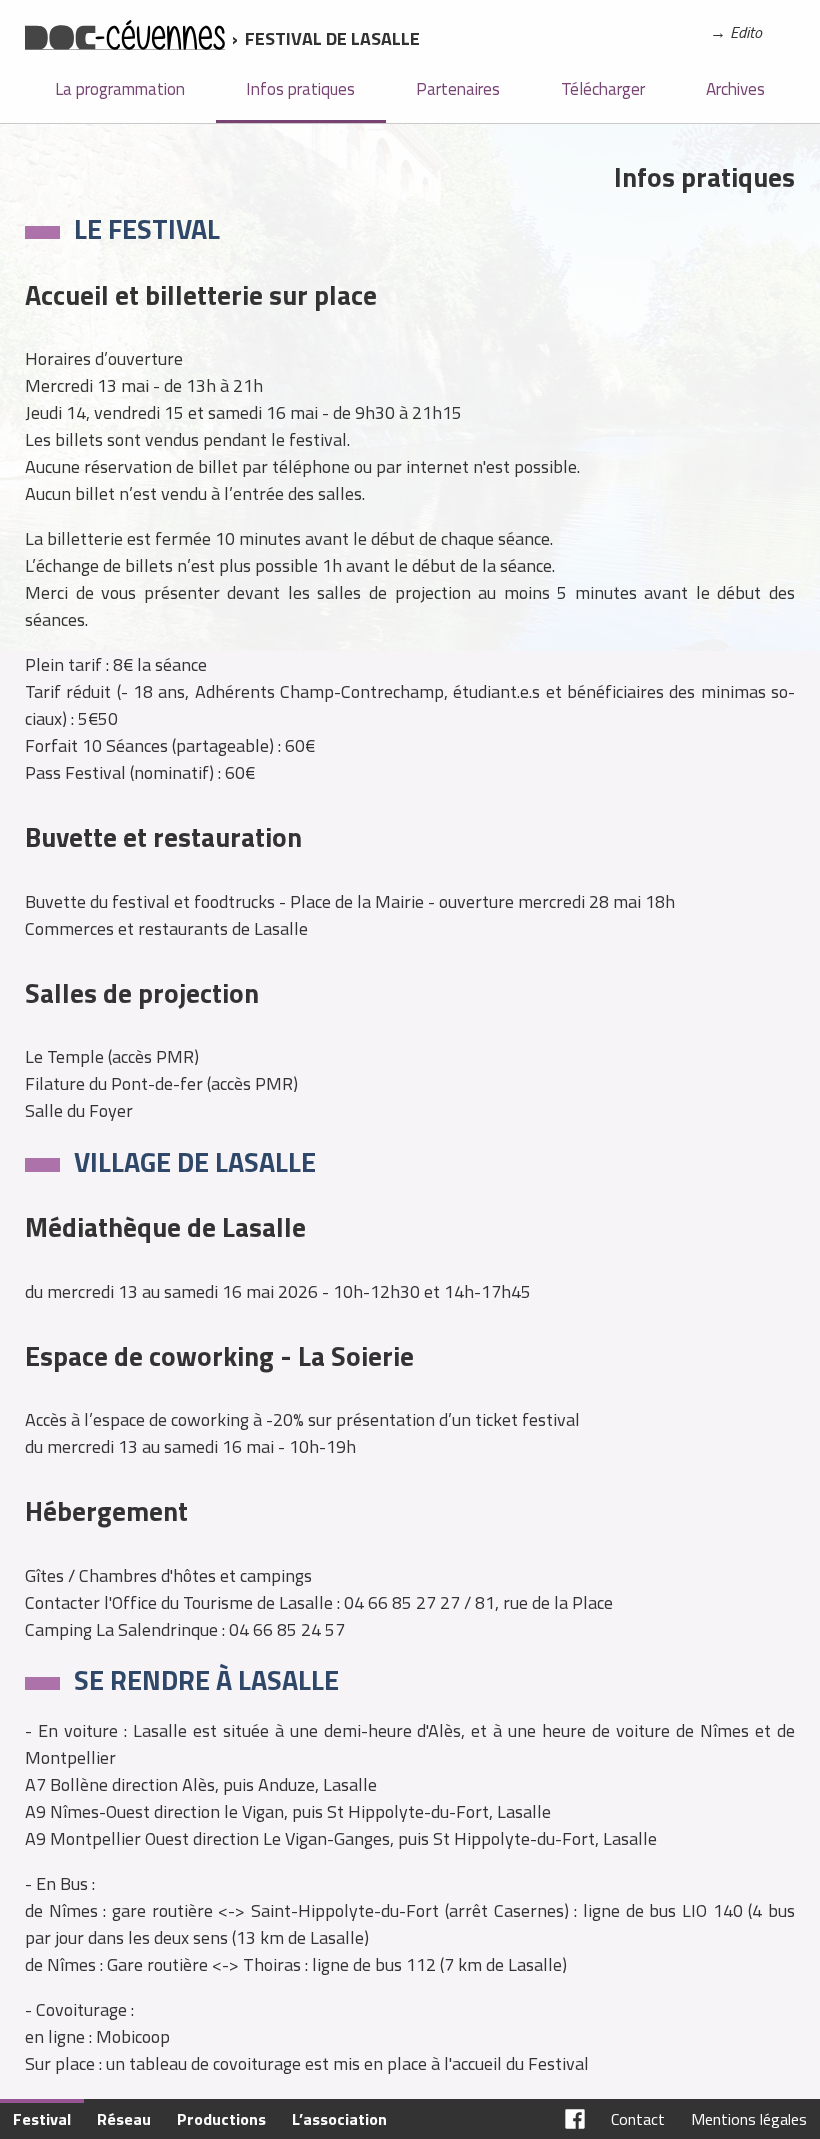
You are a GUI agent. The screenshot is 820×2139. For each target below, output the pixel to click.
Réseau (124, 2119)
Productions (221, 2119)
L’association (339, 2119)
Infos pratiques (300, 89)
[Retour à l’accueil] (125, 38)
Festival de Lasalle (332, 38)
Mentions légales (749, 2119)
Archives (735, 89)
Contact (638, 2119)
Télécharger (603, 89)
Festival (42, 2119)
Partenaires (458, 89)
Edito (746, 32)
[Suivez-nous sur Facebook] (575, 2119)
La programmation (120, 89)
